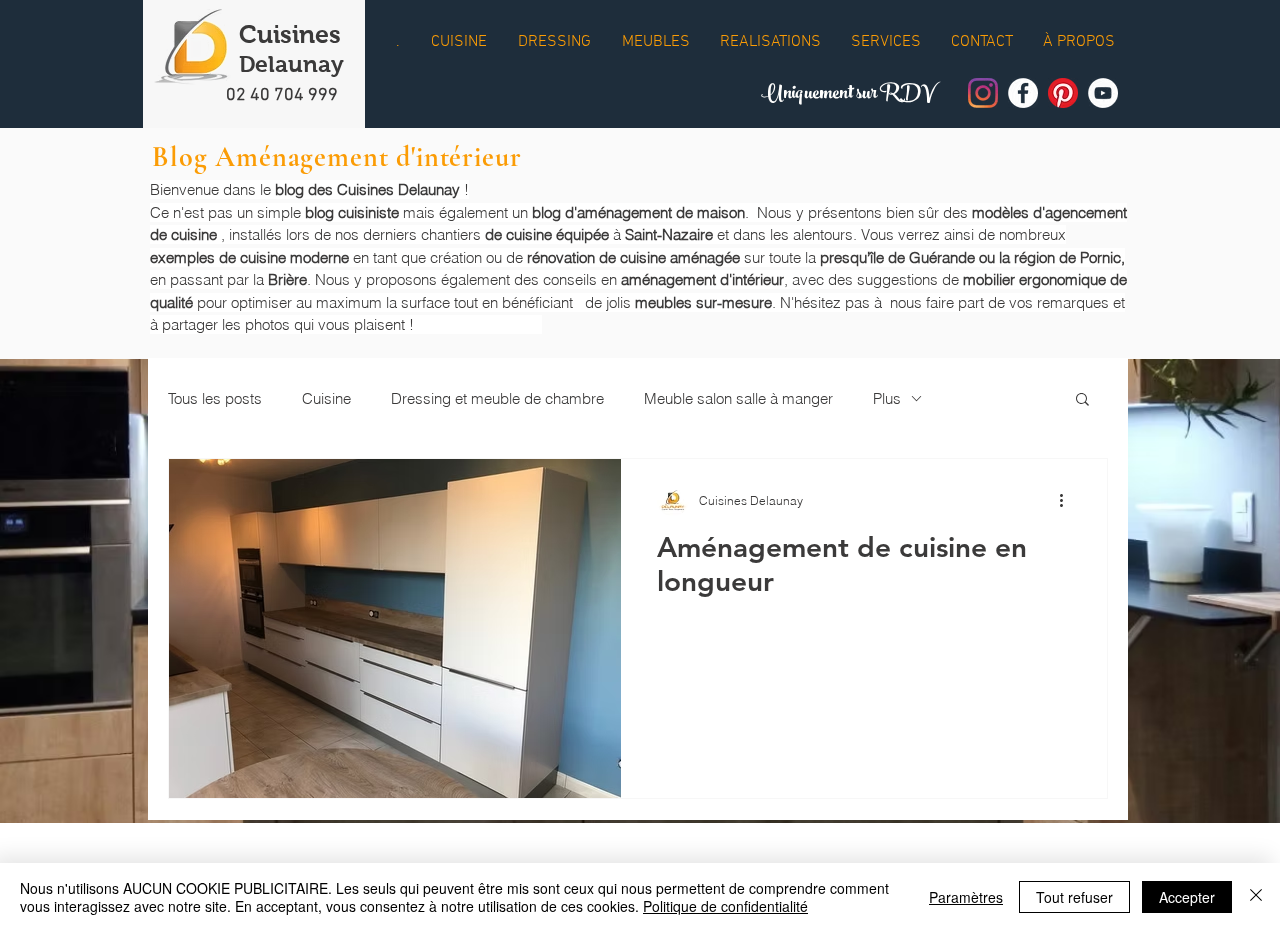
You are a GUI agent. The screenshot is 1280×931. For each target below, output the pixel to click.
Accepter (1187, 897)
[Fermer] (1256, 897)
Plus (887, 398)
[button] (1082, 400)
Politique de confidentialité (725, 906)
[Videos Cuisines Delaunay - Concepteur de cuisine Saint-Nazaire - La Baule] (1103, 93)
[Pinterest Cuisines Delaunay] (1063, 93)
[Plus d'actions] (1068, 500)
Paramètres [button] (966, 897)
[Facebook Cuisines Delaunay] (1023, 93)
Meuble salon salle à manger (738, 398)
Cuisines (290, 34)
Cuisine (326, 398)
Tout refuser (1074, 897)
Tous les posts (215, 398)
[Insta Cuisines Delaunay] (983, 93)
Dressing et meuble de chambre (497, 398)
